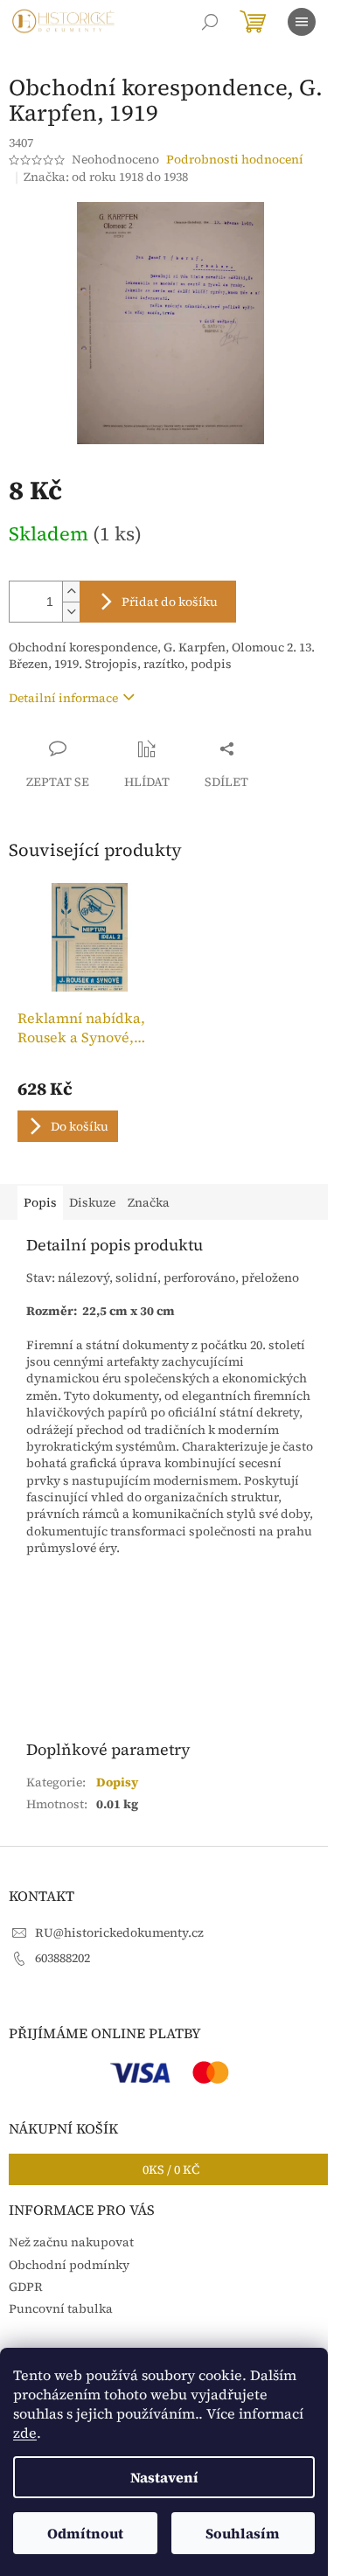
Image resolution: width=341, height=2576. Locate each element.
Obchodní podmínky (69, 2265)
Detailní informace (63, 698)
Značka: (106, 177)
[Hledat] (210, 22)
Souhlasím (243, 2533)
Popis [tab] (40, 1202)
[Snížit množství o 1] (71, 612)
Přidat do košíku (170, 602)
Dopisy (117, 1782)
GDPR (26, 2287)
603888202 (63, 1958)
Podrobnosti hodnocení (235, 160)
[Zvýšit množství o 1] (71, 592)
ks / (171, 2169)
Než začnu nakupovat (71, 2242)
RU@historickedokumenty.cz (119, 1932)
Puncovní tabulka (61, 2308)
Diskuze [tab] (92, 1202)
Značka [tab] (149, 1202)
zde (25, 2433)
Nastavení (164, 2477)
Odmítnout (85, 2533)
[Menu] (302, 22)
